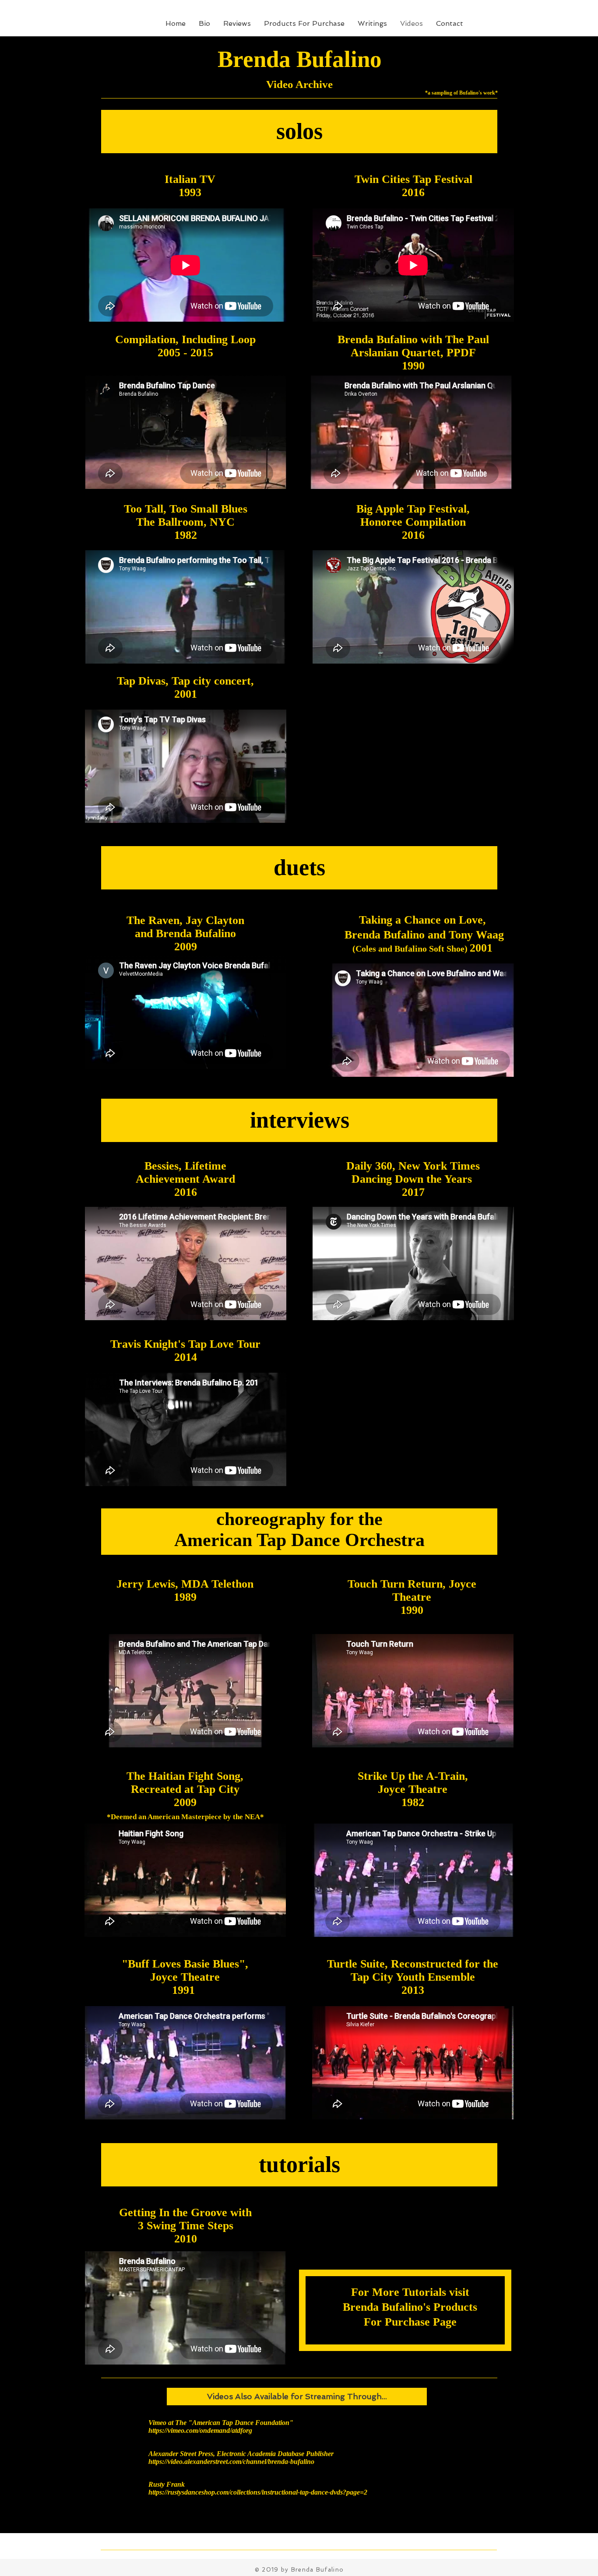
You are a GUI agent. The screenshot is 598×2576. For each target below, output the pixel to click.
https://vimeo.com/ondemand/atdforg (200, 2430)
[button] (297, 2397)
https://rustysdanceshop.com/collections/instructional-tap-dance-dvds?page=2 (258, 2492)
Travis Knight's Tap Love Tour (185, 1344)
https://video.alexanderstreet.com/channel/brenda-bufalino (231, 2462)
